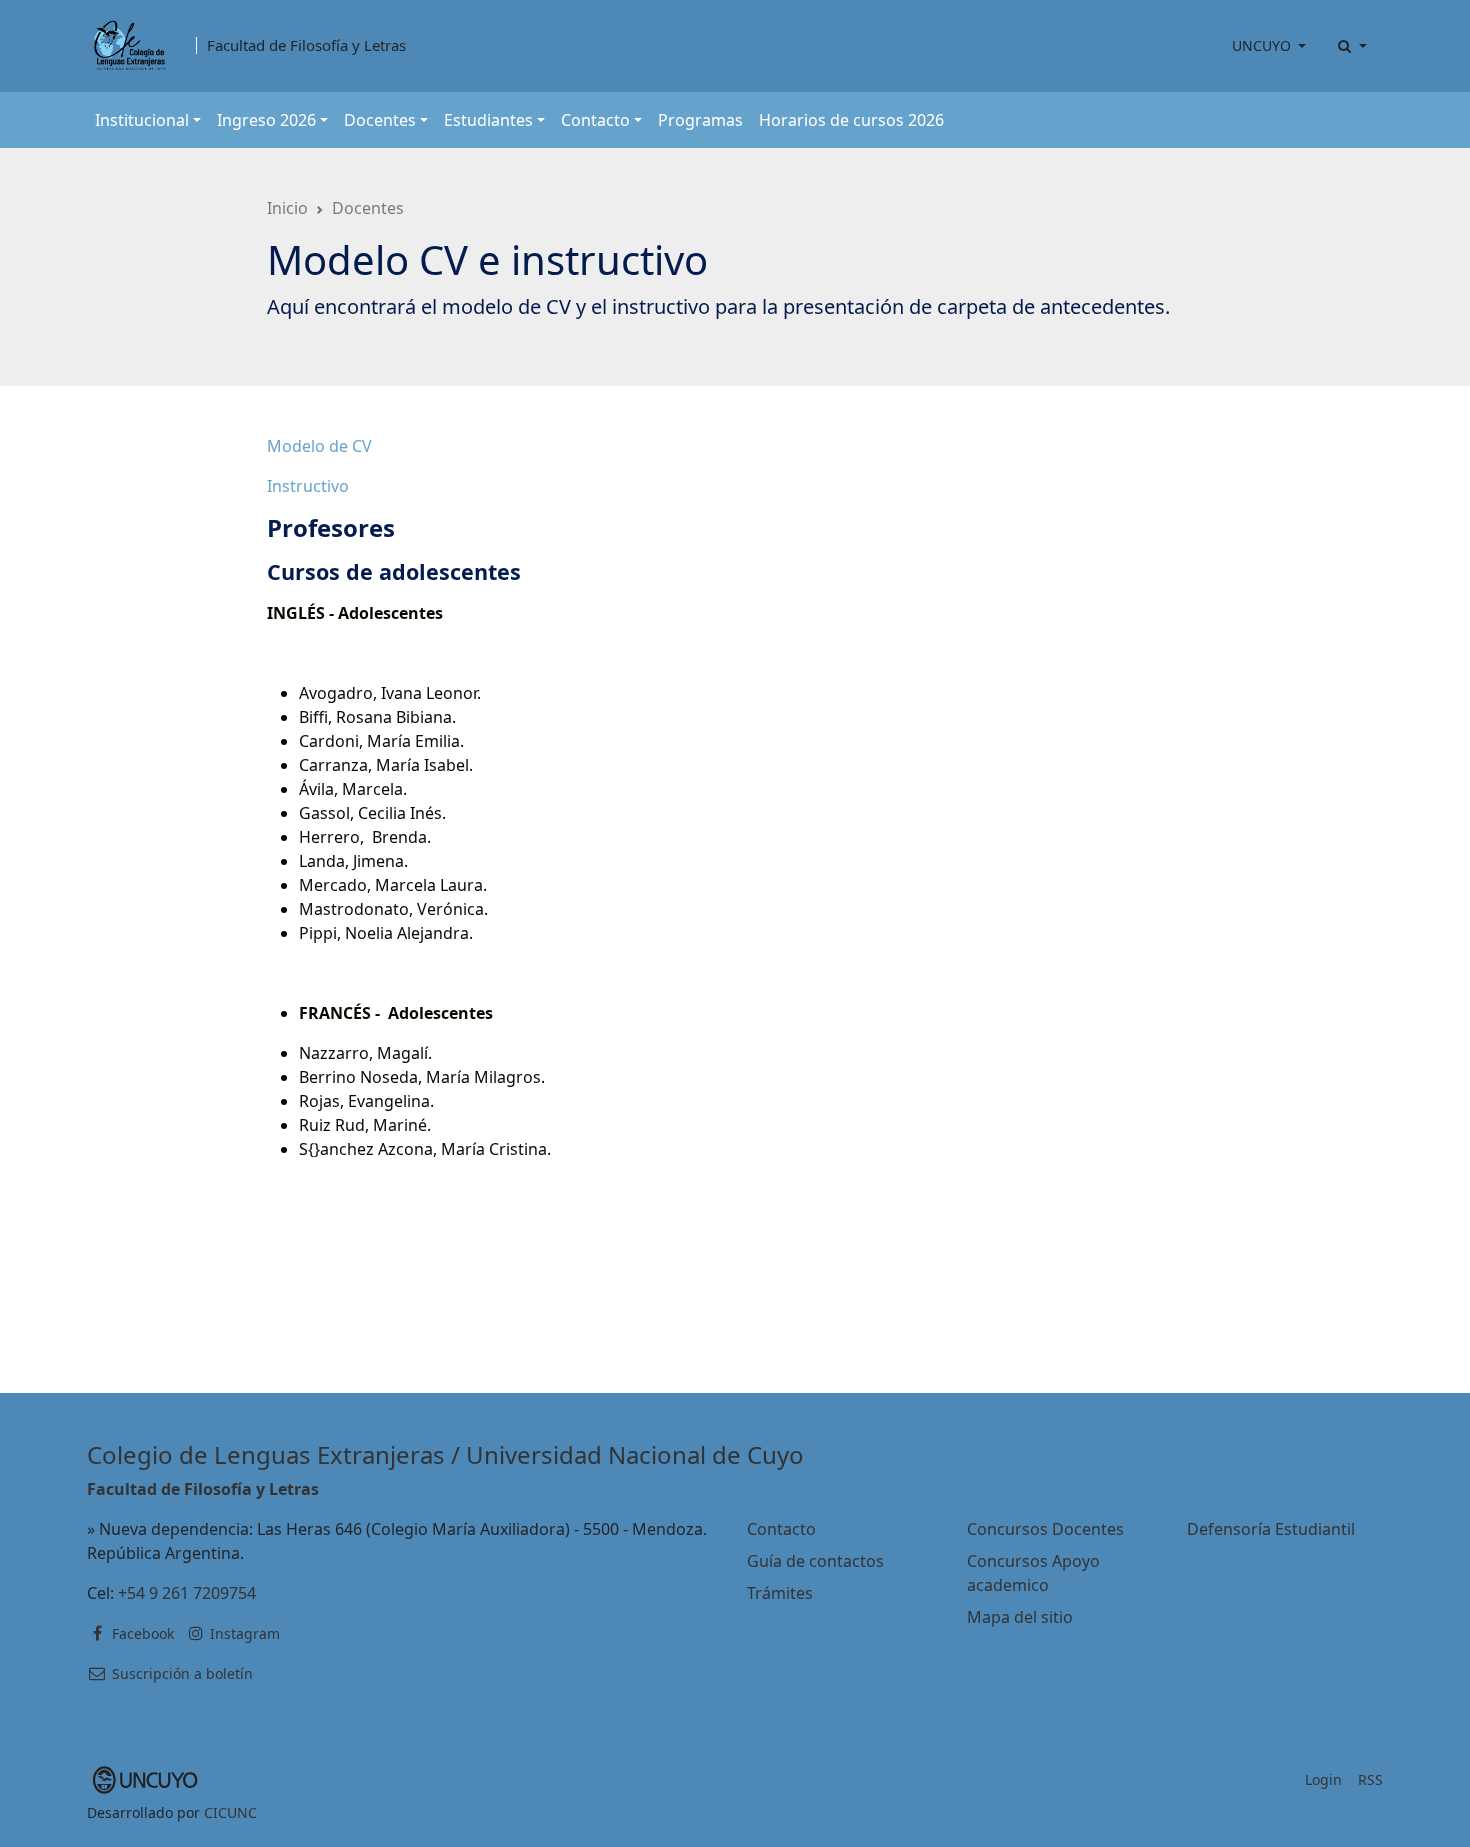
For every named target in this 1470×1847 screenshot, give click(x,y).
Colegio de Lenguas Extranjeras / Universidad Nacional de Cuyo (445, 1454)
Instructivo (308, 486)
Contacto (781, 1529)
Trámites (780, 1593)
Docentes (368, 208)
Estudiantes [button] (488, 120)
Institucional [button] (142, 120)
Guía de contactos (815, 1561)
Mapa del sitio (1020, 1617)
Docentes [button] (380, 120)
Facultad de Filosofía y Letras (306, 45)
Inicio (287, 208)
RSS (1370, 1779)
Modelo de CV (319, 446)
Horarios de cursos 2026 (851, 120)
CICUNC (230, 1812)
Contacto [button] (595, 120)
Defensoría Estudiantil (1271, 1529)
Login (1323, 1779)
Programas (700, 120)
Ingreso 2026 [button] (266, 120)
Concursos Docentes (1045, 1529)
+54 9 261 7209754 (187, 1593)
